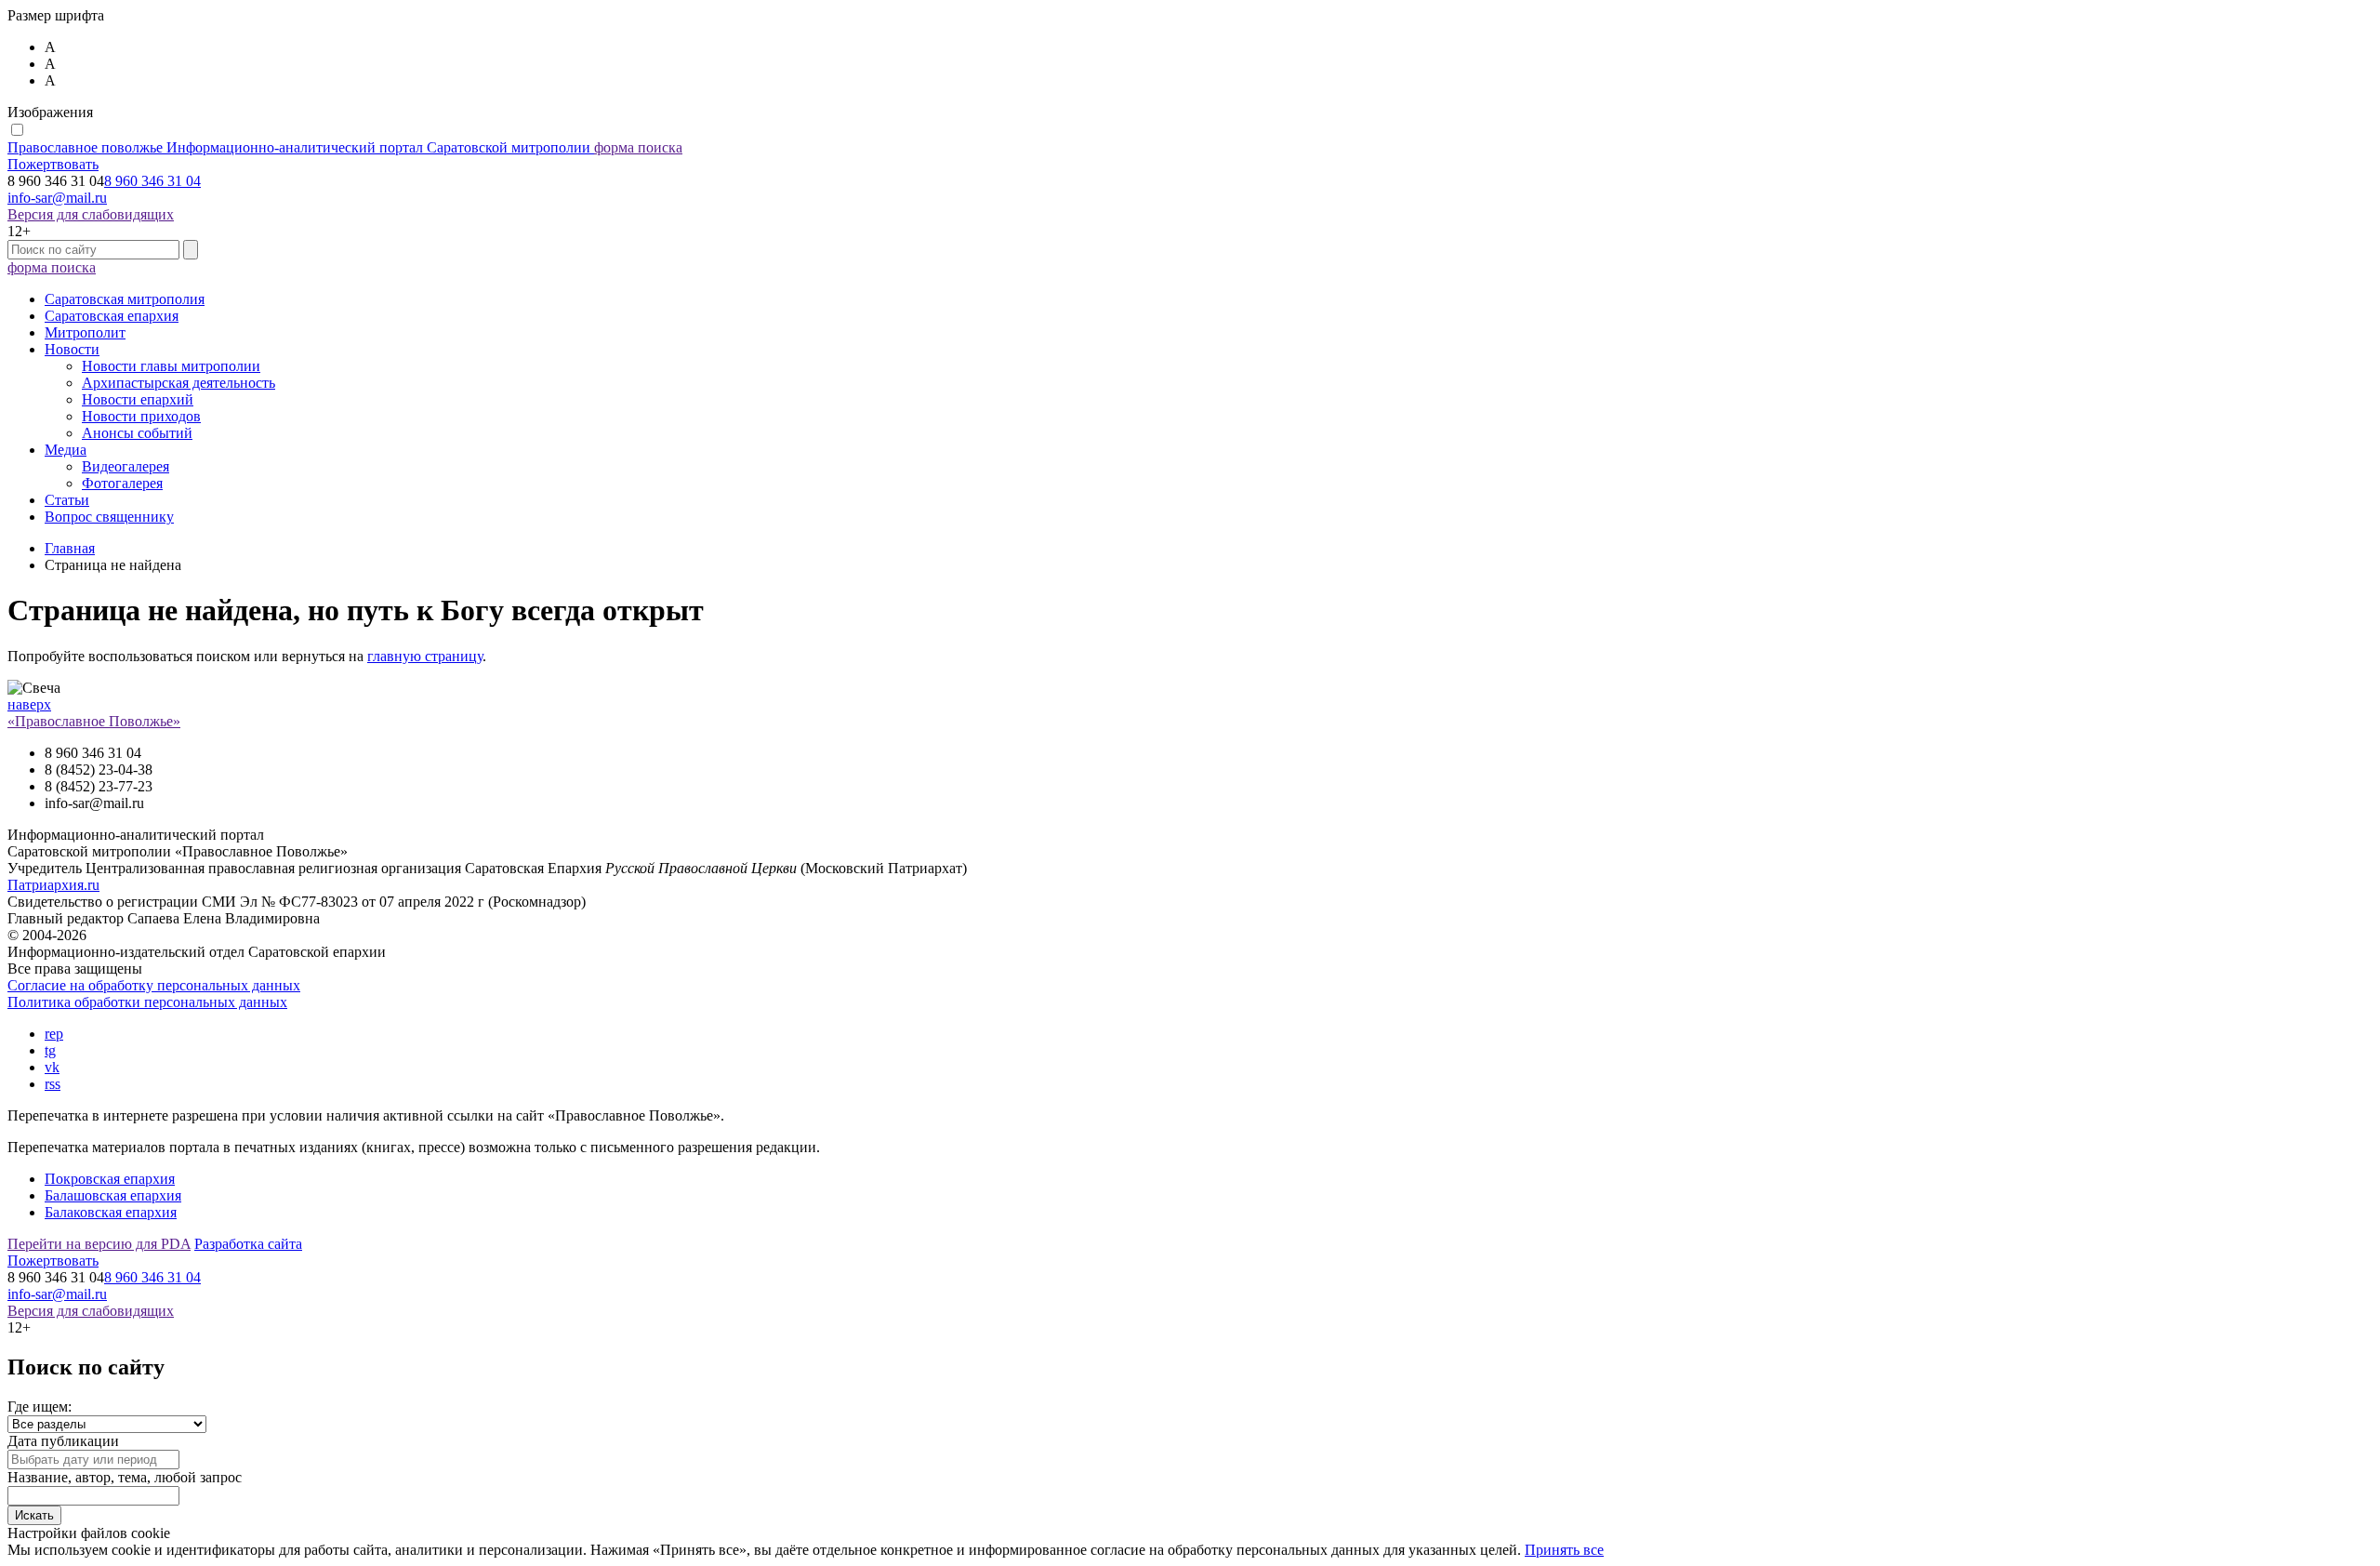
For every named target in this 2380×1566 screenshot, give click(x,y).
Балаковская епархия (111, 1212)
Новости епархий (138, 399)
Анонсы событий (137, 433)
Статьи (67, 500)
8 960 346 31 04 (152, 181)
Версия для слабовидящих (91, 214)
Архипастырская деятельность (178, 383)
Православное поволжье (299, 147)
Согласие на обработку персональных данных (154, 985)
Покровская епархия (110, 1179)
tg (50, 1050)
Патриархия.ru (53, 885)
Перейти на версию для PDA (99, 1244)
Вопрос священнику (109, 517)
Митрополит (85, 332)
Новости (72, 349)
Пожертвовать (53, 164)
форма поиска (638, 147)
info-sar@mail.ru (57, 198)
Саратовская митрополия (125, 299)
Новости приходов (141, 416)
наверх (29, 704)
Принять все (1564, 1550)
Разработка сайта (248, 1244)
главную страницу (425, 656)
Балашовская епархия (113, 1195)
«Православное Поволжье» (94, 721)
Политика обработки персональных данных (147, 1002)
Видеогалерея (126, 466)
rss (53, 1084)
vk (52, 1067)
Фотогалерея (122, 483)
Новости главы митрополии (171, 366)
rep (54, 1034)
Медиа (66, 450)
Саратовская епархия (112, 316)
